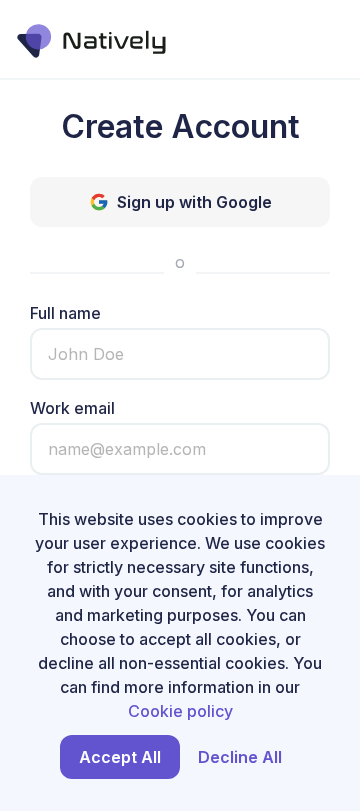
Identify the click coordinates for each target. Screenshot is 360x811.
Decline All (240, 757)
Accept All (120, 757)
